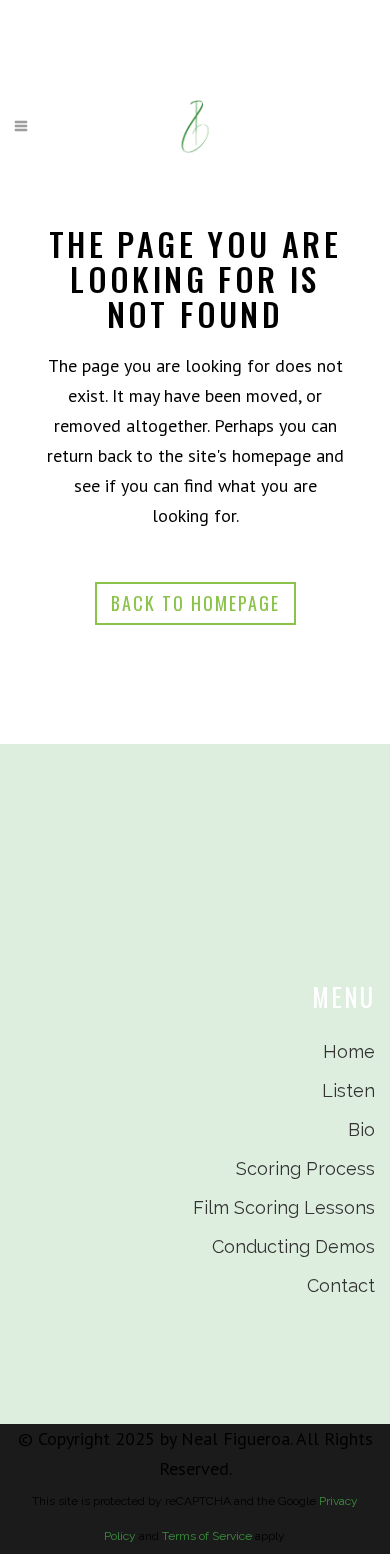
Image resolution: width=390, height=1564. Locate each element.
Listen (348, 1090)
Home (349, 1051)
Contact (341, 1285)
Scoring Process (305, 1168)
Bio (361, 1129)
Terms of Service (207, 1536)
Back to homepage (195, 603)
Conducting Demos (293, 1246)
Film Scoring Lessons (284, 1207)
